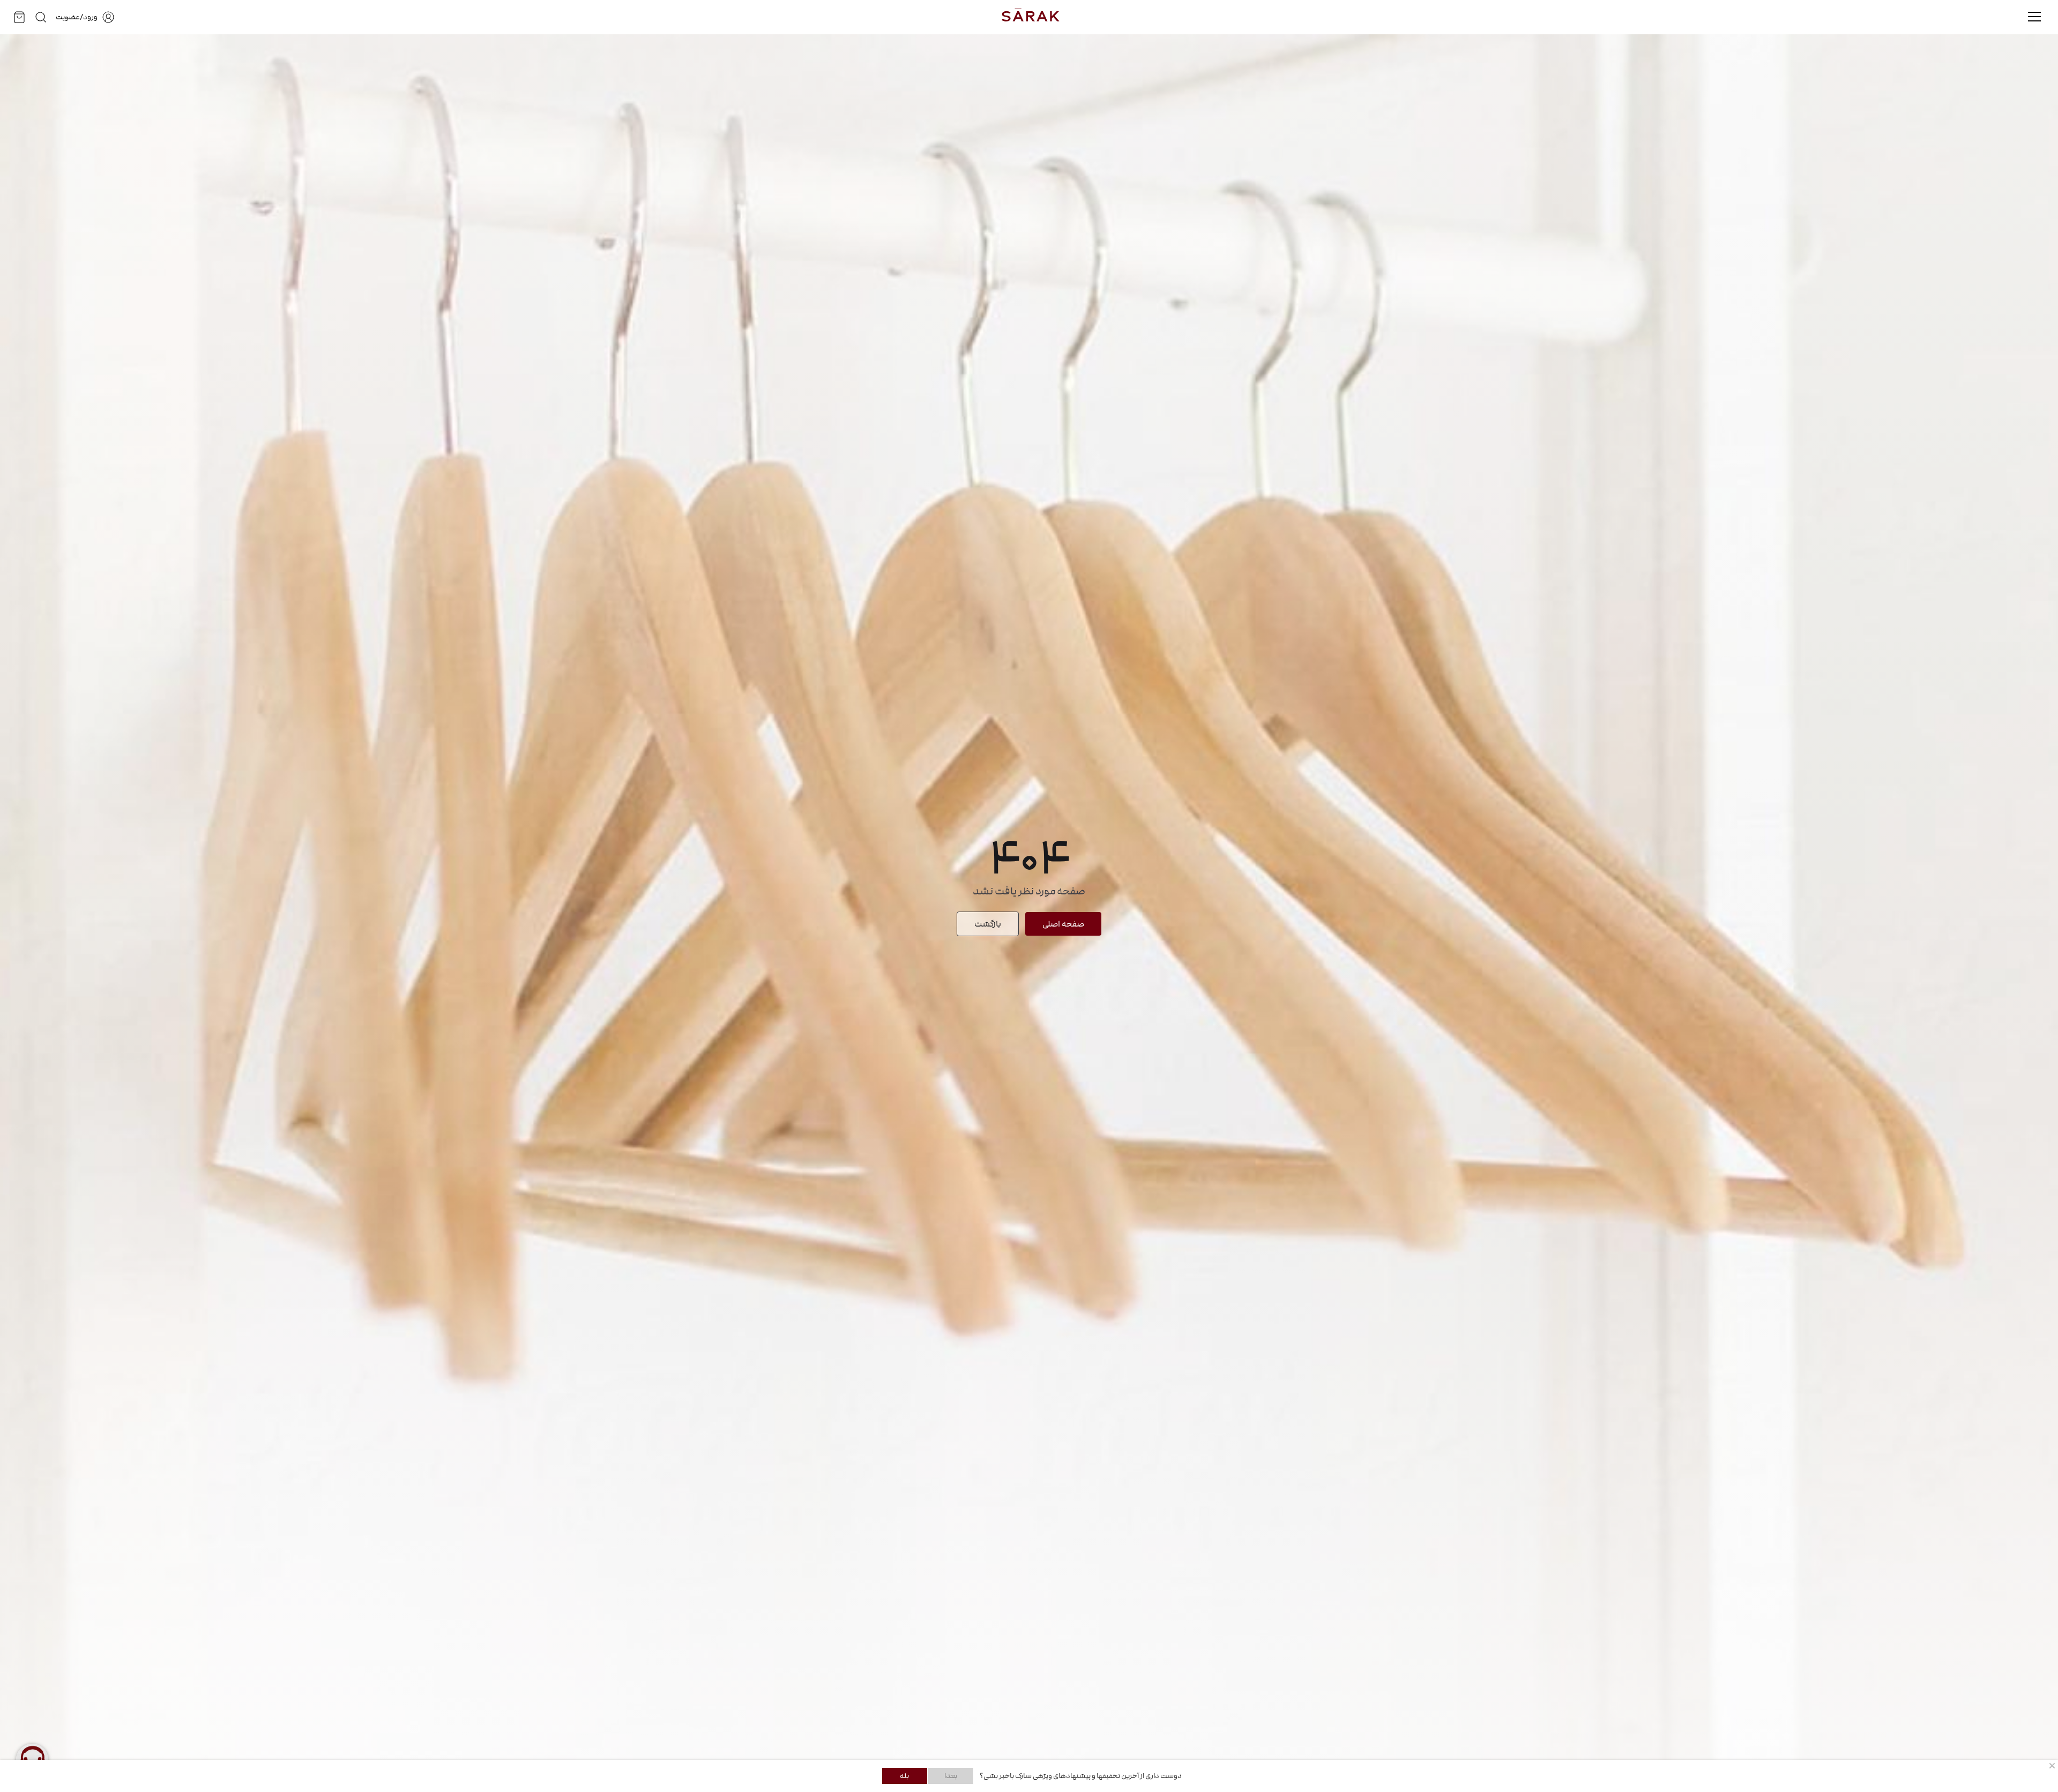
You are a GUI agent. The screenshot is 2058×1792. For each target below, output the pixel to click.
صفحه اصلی (1063, 924)
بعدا (951, 1776)
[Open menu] (2034, 17)
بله (904, 1776)
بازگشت (988, 924)
